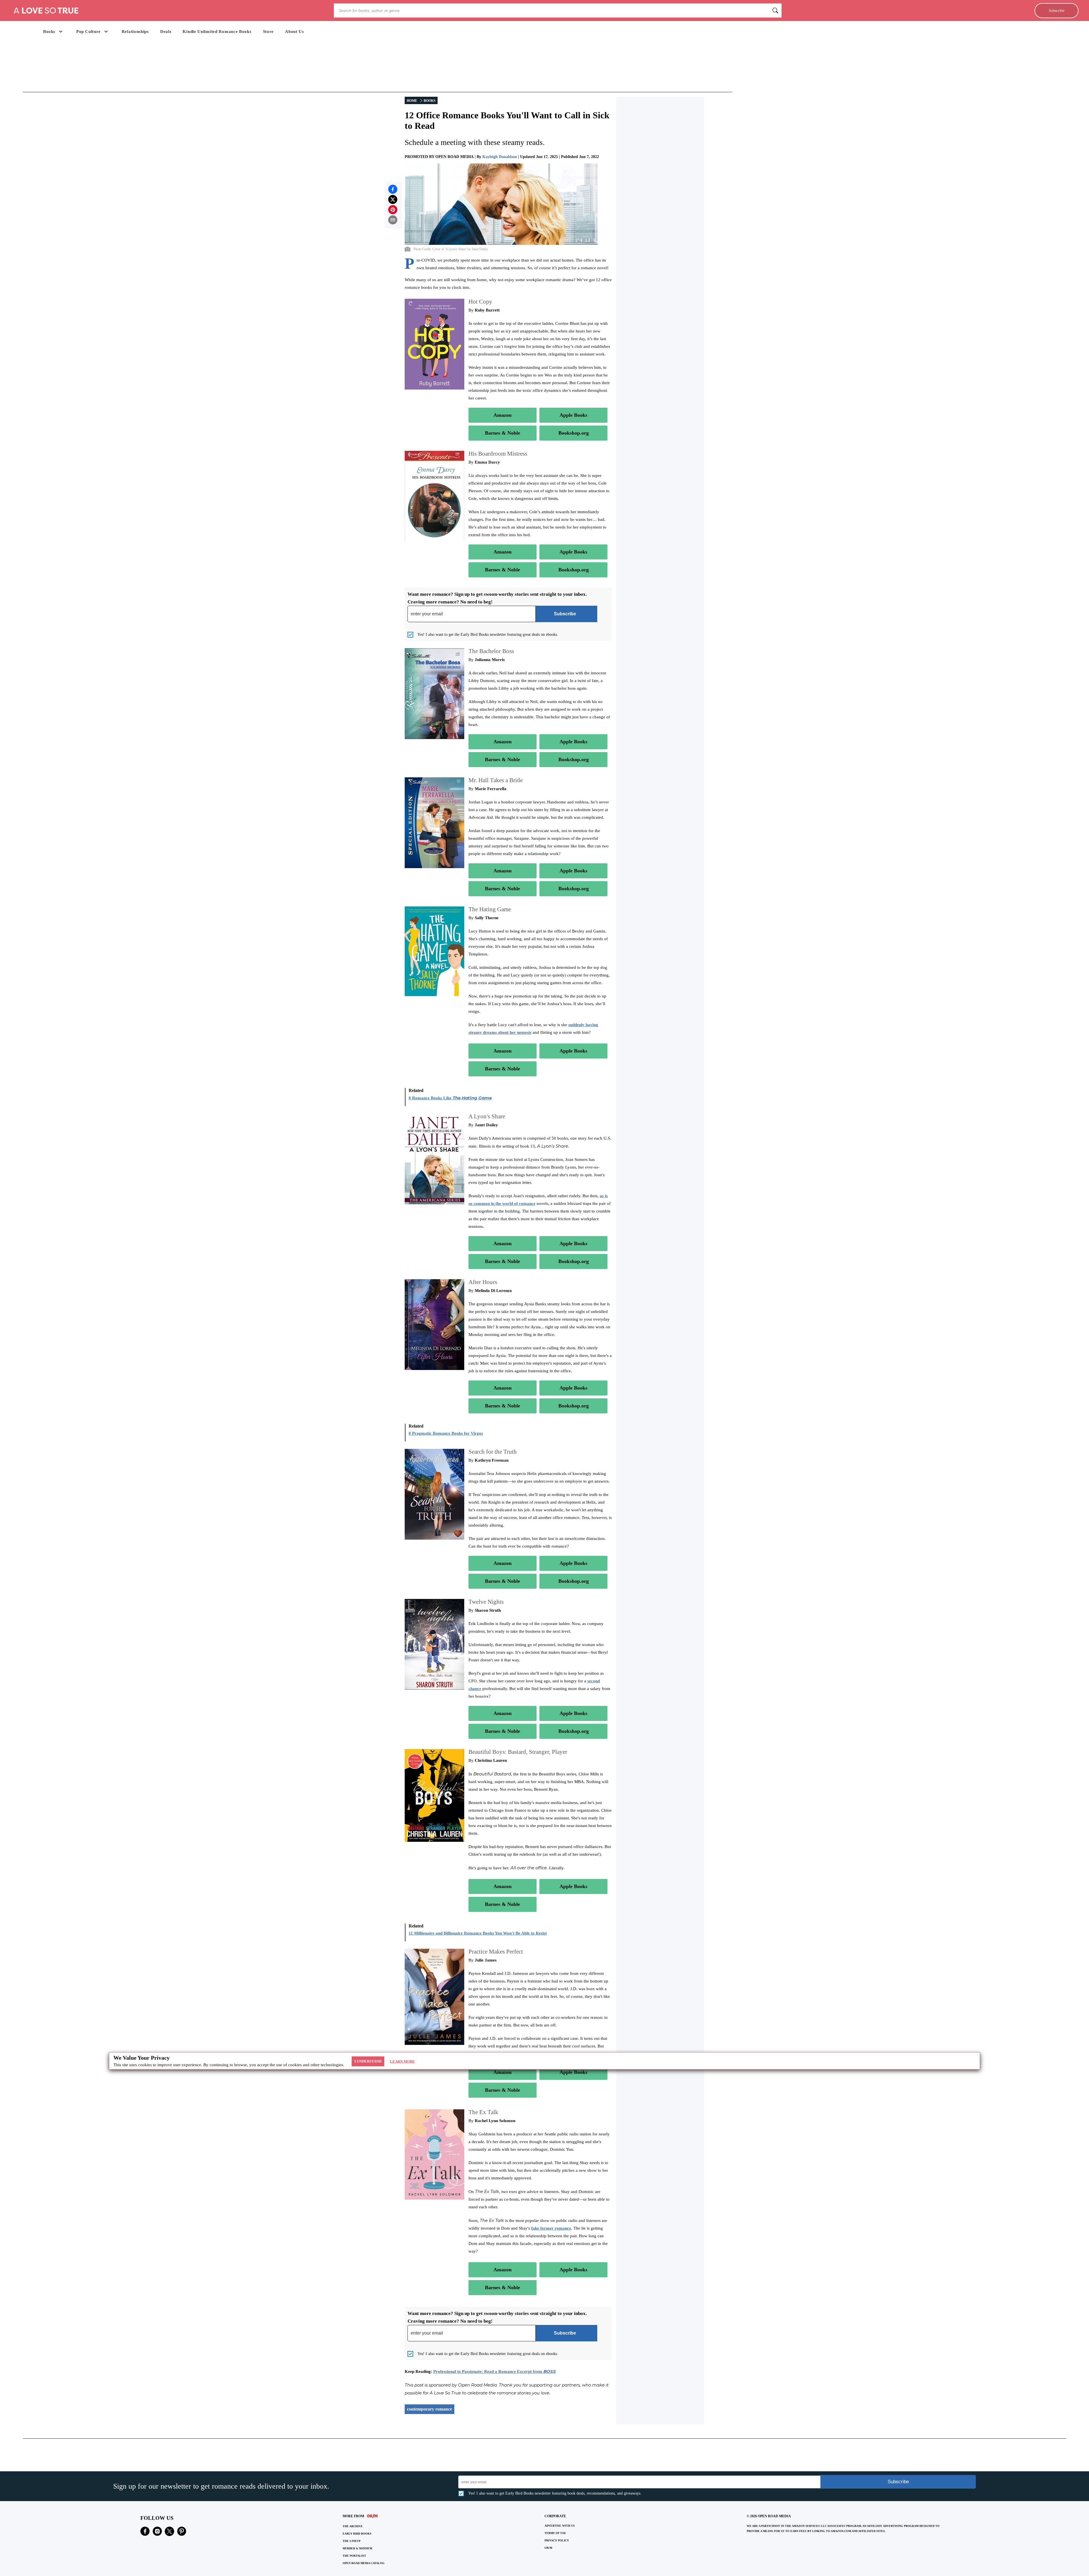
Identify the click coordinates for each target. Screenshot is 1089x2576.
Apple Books (573, 415)
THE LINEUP (352, 2541)
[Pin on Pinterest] (393, 210)
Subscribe (1057, 10)
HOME (412, 101)
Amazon (503, 415)
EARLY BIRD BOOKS (357, 2534)
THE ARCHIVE (353, 2526)
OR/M (548, 2548)
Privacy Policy (557, 2540)
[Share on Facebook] (393, 189)
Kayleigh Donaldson (500, 157)
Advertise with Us (560, 2526)
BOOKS (430, 101)
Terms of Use (555, 2533)
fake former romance (551, 2228)
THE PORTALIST (354, 2556)
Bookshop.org (574, 433)
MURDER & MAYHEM (357, 2548)
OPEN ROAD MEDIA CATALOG (364, 2563)
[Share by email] (393, 220)
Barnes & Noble (503, 433)
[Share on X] (393, 199)
